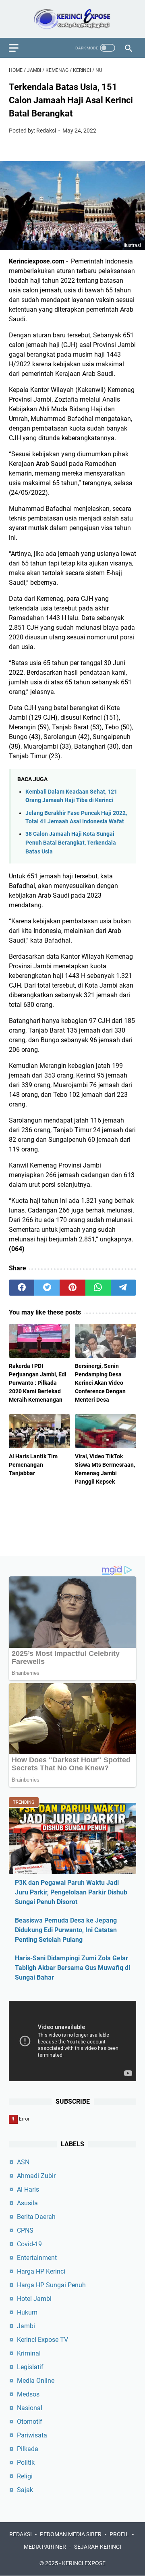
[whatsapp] (98, 1288)
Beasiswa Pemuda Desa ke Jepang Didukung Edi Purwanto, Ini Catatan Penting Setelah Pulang (66, 1930)
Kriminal (29, 2353)
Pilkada (28, 2449)
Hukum (27, 2312)
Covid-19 (29, 2244)
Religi (25, 2476)
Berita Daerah (36, 2217)
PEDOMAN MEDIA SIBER (71, 2534)
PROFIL (119, 2534)
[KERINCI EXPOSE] (72, 19)
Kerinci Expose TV (42, 2340)
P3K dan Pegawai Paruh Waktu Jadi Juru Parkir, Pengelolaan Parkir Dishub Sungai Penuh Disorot (71, 1892)
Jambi (26, 2326)
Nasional (30, 2408)
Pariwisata (32, 2435)
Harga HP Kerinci (41, 2271)
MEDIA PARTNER (45, 2547)
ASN (23, 2162)
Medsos (28, 2394)
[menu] (19, 48)
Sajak (25, 2490)
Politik (26, 2463)
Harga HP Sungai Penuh (51, 2285)
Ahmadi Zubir (36, 2176)
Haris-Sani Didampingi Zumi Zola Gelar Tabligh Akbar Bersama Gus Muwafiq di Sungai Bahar (72, 1968)
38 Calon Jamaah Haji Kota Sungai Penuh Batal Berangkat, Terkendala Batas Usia (71, 843)
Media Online (36, 2381)
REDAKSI (21, 2534)
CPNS (25, 2230)
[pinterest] (72, 1288)
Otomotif (30, 2422)
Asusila (27, 2203)
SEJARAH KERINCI (98, 2547)
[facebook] (22, 1288)
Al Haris (28, 2189)
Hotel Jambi (34, 2299)
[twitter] (47, 1288)
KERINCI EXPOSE (84, 2563)
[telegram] (123, 1288)
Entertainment (37, 2258)
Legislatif (30, 2367)
